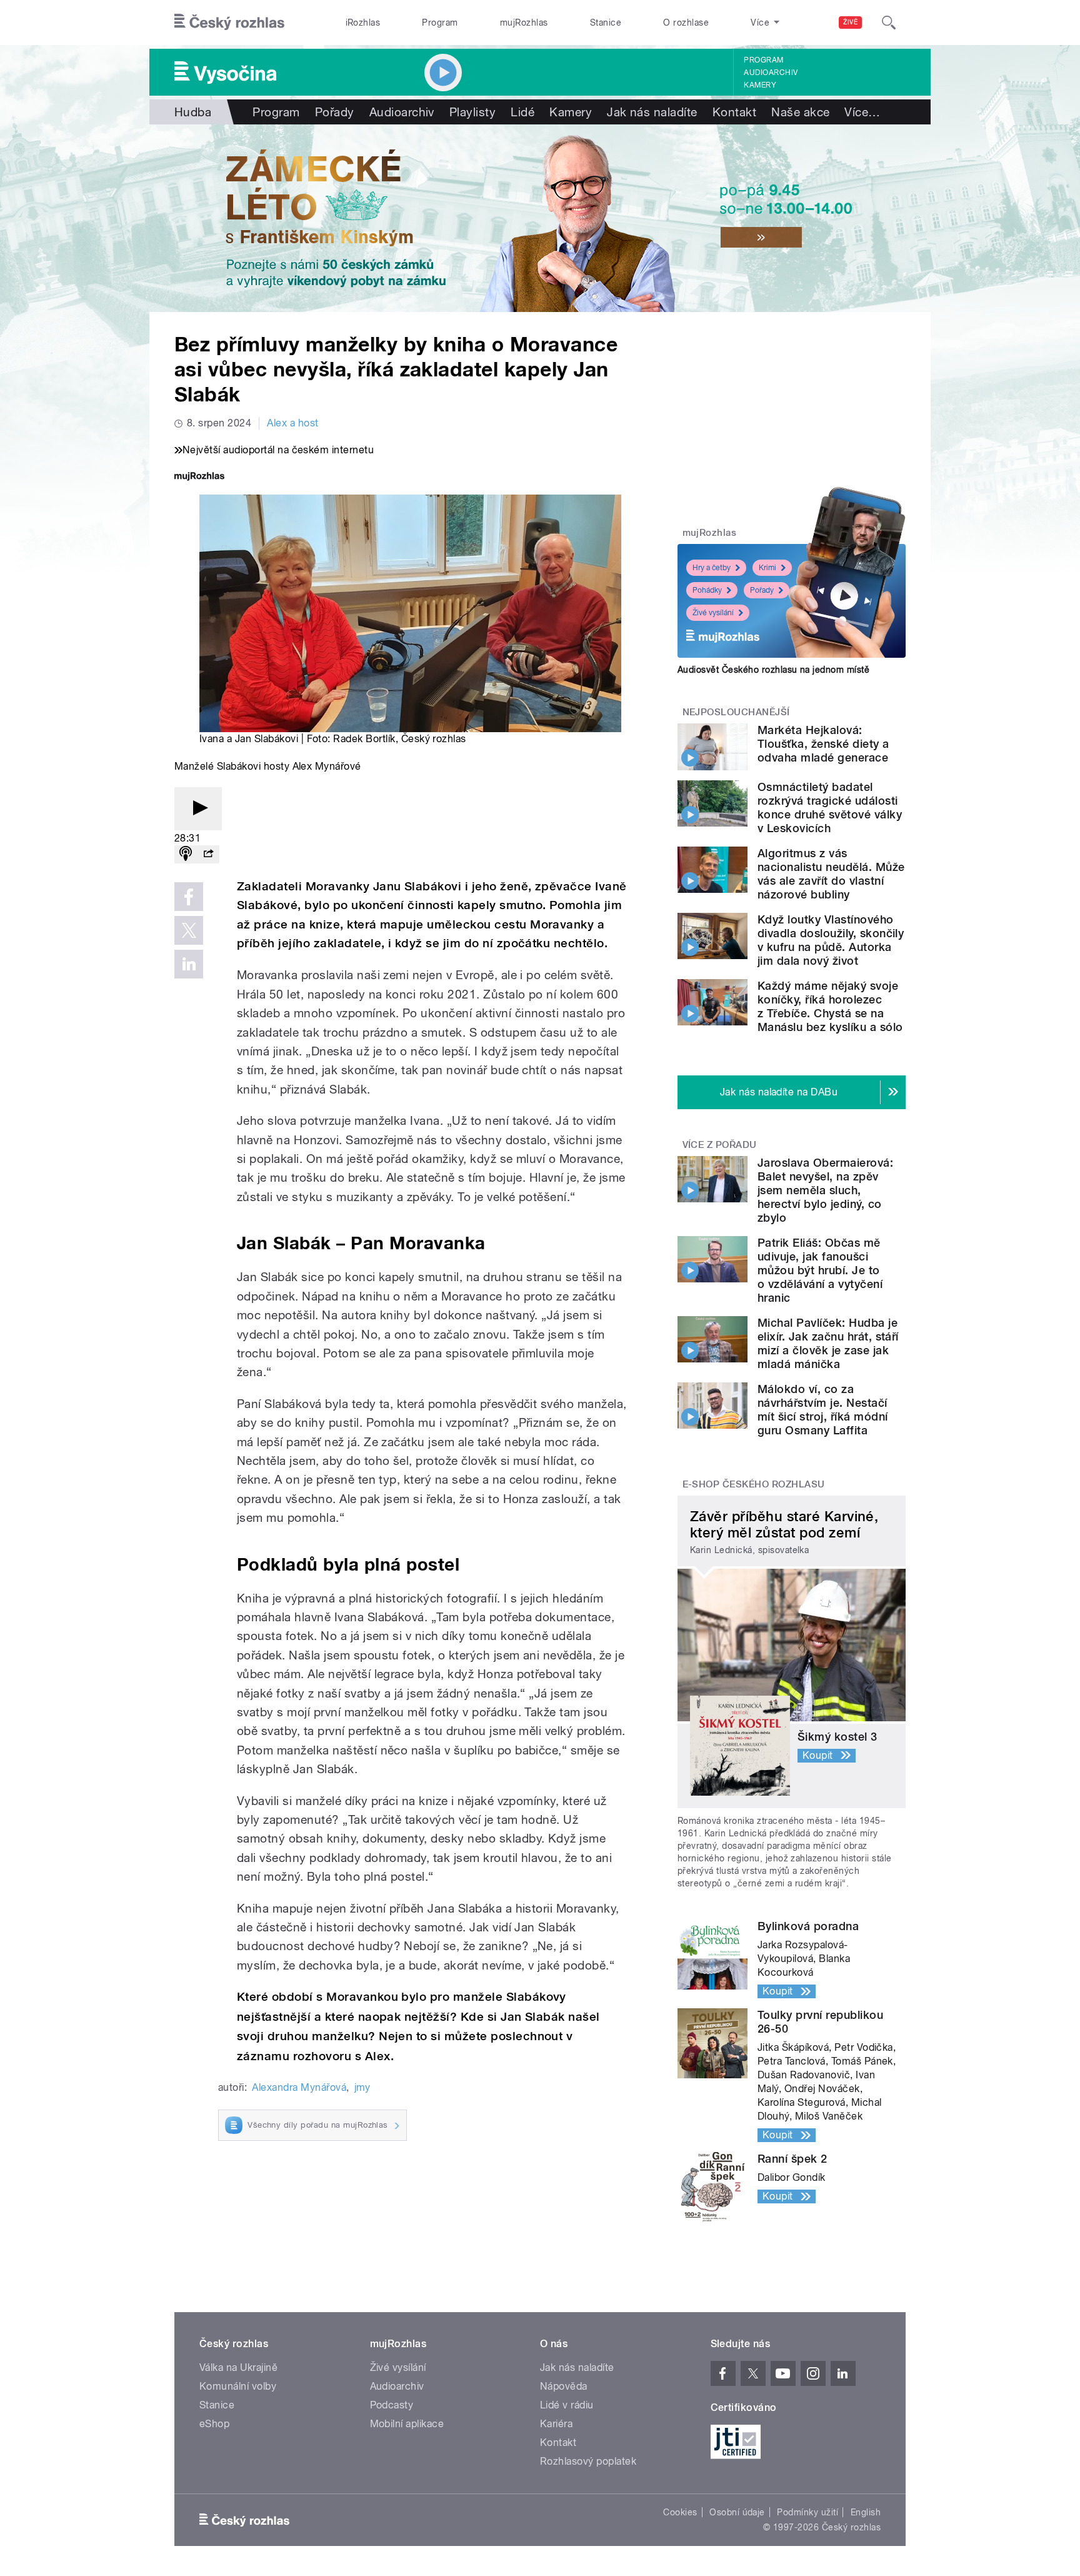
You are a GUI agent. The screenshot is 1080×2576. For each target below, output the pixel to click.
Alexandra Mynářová (299, 2087)
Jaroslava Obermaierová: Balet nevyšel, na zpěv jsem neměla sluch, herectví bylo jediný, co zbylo (825, 1190)
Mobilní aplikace (407, 2424)
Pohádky (707, 590)
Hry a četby (712, 568)
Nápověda (564, 2386)
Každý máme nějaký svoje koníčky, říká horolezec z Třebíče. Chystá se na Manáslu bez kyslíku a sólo (830, 1006)
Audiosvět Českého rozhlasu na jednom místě (773, 670)
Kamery (760, 85)
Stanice (606, 23)
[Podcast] (186, 854)
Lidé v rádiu (567, 2405)
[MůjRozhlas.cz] (199, 477)
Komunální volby (238, 2386)
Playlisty (472, 112)
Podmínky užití (807, 2512)
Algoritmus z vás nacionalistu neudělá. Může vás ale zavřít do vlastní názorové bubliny (831, 874)
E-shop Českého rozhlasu (754, 1484)
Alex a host (292, 423)
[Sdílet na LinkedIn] (189, 964)
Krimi (767, 568)
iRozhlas (363, 23)
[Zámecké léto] (540, 218)
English (866, 2512)
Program (440, 23)
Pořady (335, 112)
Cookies (680, 2512)
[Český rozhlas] (229, 23)
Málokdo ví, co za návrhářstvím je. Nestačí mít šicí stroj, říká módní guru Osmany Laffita (822, 1410)
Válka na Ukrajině (238, 2367)
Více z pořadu (720, 1145)
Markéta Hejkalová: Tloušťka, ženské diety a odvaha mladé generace (823, 744)
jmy (362, 2087)
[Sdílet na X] (189, 930)
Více (862, 112)
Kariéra (556, 2424)
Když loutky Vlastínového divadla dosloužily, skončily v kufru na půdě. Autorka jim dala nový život (831, 940)
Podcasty (392, 2405)
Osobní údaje (737, 2512)
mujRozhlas (524, 23)
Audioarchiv (771, 73)
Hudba (193, 112)
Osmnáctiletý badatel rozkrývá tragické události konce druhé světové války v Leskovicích (830, 808)
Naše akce (800, 112)
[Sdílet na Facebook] (189, 897)
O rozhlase (686, 23)
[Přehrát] (198, 809)
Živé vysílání (713, 613)
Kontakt (734, 112)
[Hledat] (889, 23)
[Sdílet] (208, 854)
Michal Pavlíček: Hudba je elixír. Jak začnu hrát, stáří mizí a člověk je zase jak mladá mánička (828, 1343)
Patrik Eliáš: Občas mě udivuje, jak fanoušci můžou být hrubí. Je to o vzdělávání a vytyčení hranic (820, 1270)
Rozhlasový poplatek (588, 2461)
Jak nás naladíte (652, 112)
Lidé (522, 112)
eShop (214, 2424)
